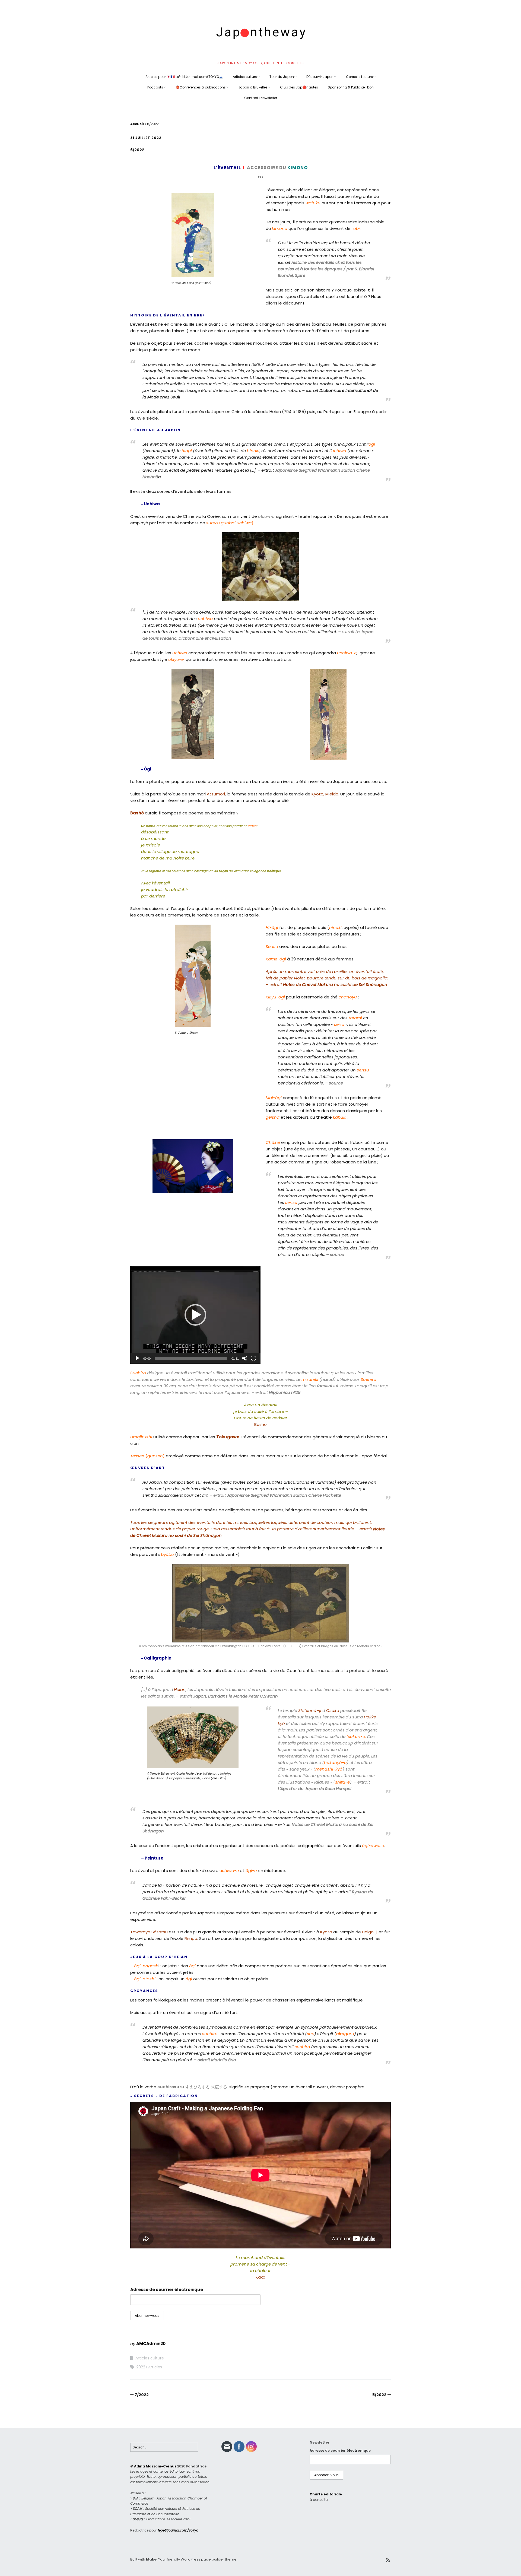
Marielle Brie (223, 2060)
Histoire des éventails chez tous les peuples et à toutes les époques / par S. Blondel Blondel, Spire (326, 269)
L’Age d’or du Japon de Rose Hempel (315, 1789)
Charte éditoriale (326, 2494)
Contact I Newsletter (261, 98)
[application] (195, 1315)
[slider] (191, 1358)
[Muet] (245, 1358)
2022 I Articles (149, 2367)
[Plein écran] (253, 1358)
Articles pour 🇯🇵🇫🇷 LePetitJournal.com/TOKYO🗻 (184, 77)
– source (333, 1083)
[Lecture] (137, 1358)
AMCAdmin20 (151, 2344)
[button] (195, 1315)
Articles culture (245, 77)
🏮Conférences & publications (201, 87)
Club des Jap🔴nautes (299, 87)
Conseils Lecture (359, 77)
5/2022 (379, 2395)
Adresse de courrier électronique (167, 2290)
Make (151, 2559)
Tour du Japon (282, 77)
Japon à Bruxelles (253, 87)
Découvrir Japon (320, 77)
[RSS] (388, 2560)
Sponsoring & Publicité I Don (351, 87)
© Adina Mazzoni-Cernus (153, 2466)
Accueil (137, 124)
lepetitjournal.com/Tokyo (178, 2530)
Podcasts (155, 87)
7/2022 (142, 2395)
